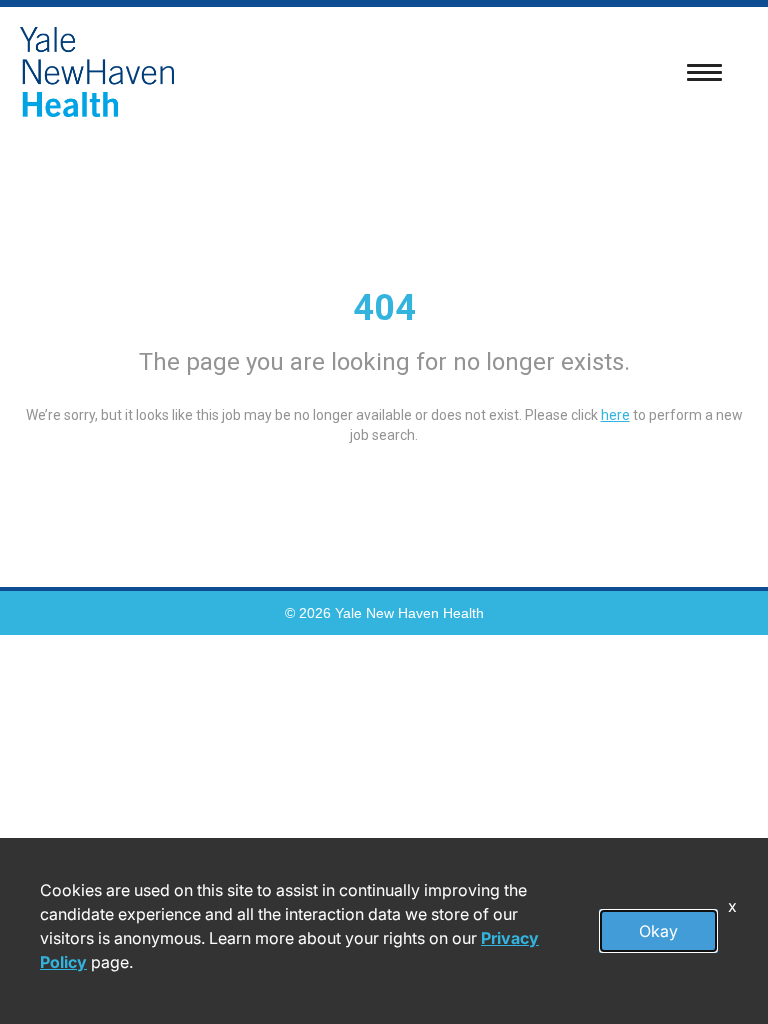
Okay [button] (658, 931)
